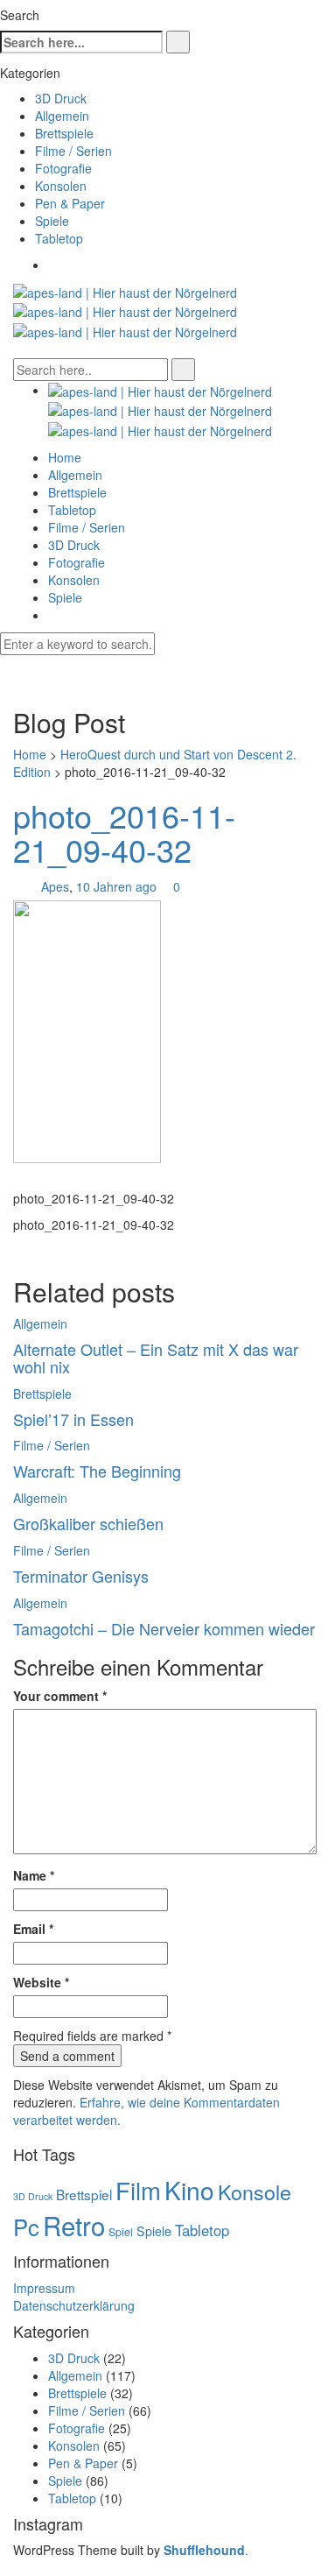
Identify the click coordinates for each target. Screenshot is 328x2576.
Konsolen (61, 186)
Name (34, 1875)
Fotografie (63, 168)
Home (65, 457)
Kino (189, 2190)
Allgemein (62, 116)
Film (138, 2190)
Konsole (255, 2191)
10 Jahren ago (118, 886)
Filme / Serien (73, 151)
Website (41, 1982)
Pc (26, 2226)
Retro (74, 2225)
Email (33, 1929)
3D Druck (61, 98)
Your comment (60, 1696)
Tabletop (59, 238)
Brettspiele (64, 133)
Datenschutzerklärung (74, 2305)
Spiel (121, 2232)
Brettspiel (84, 2194)
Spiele (52, 221)
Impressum (44, 2288)
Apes (55, 886)
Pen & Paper (70, 203)
